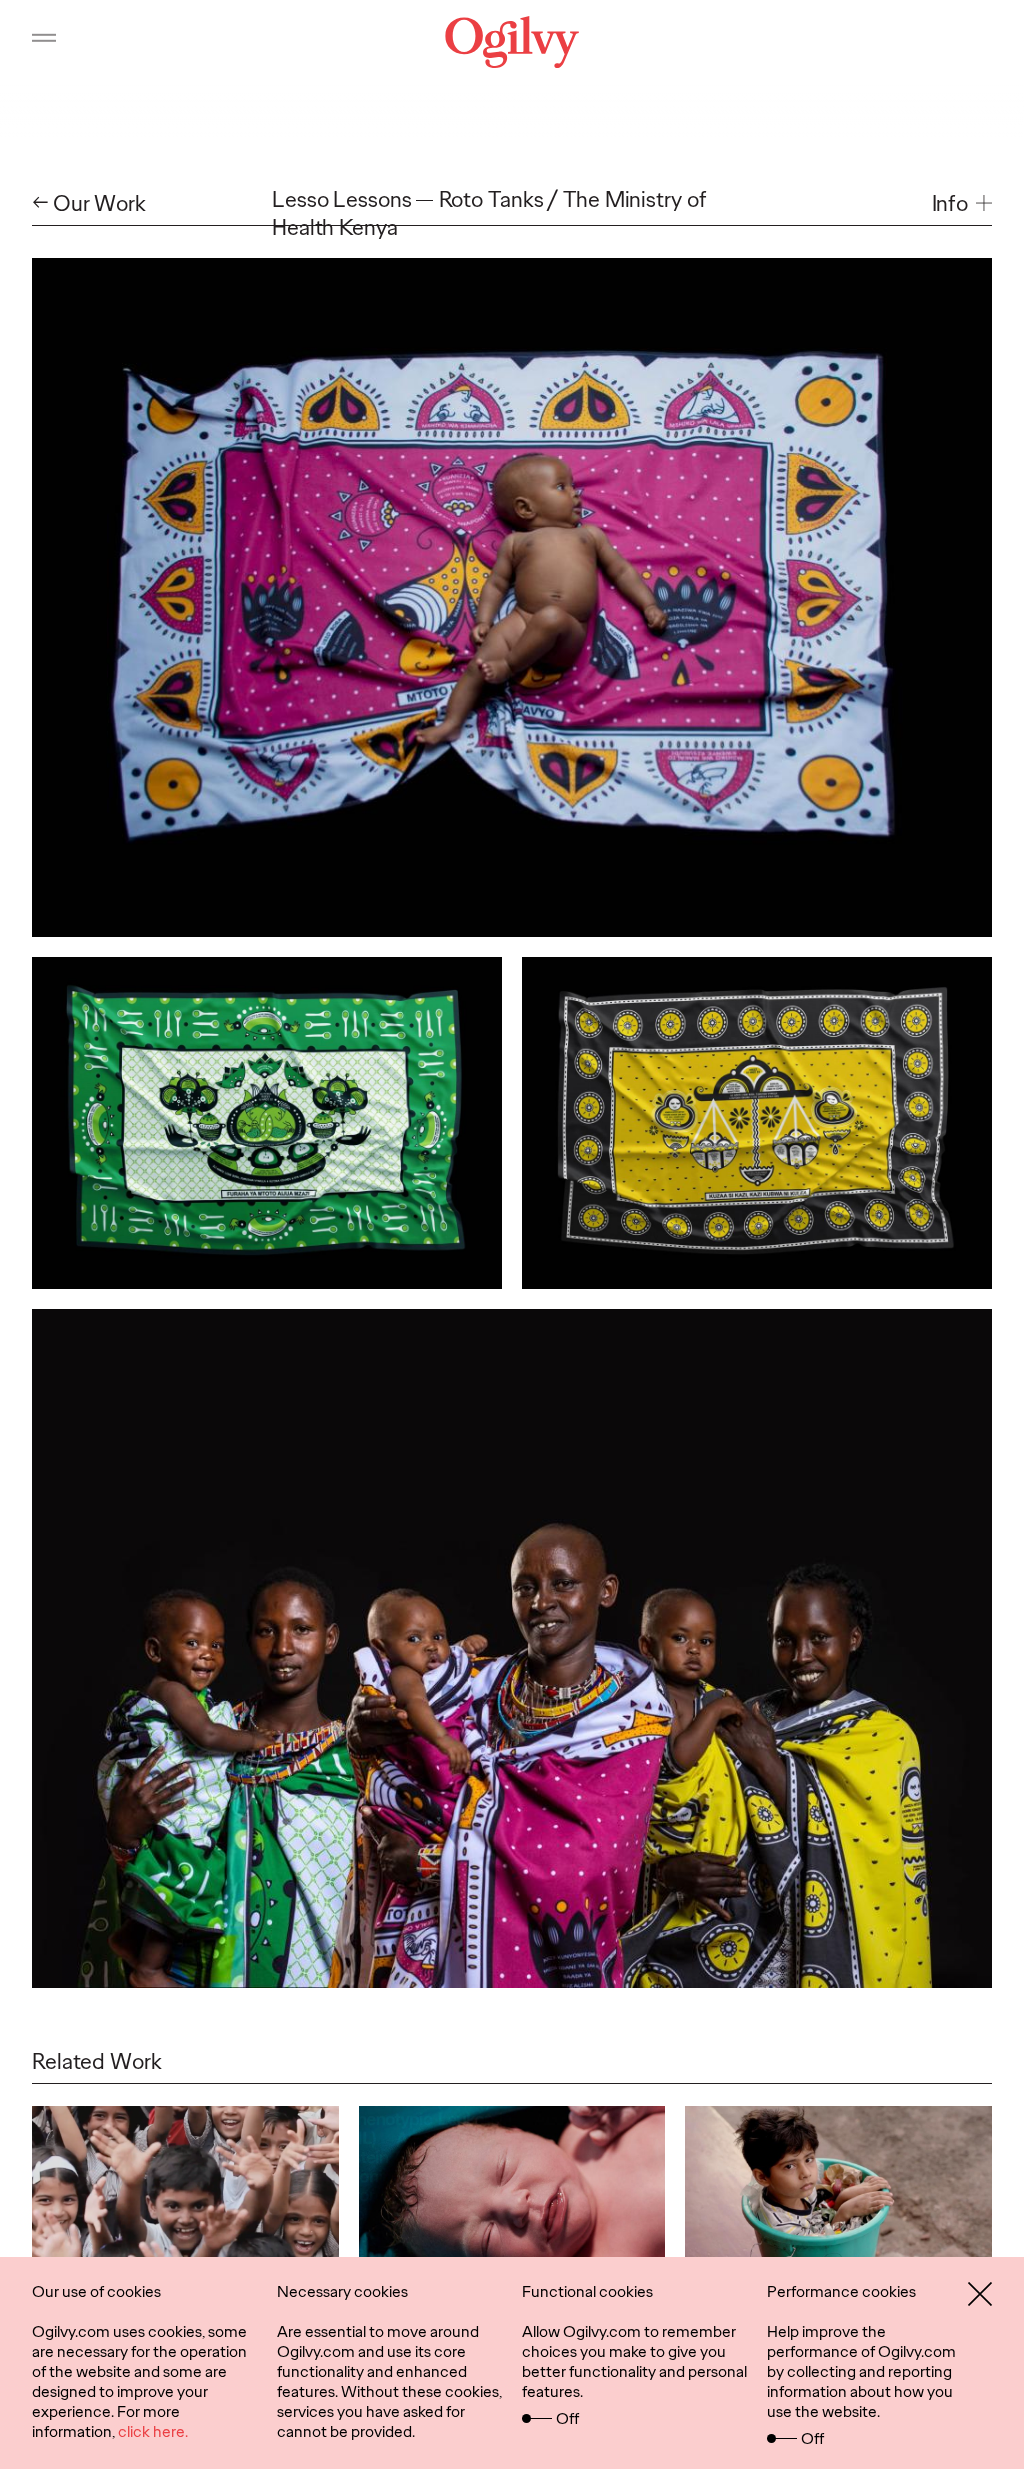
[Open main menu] (44, 42)
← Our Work (89, 204)
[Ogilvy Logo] (512, 42)
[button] (962, 204)
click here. (153, 2431)
